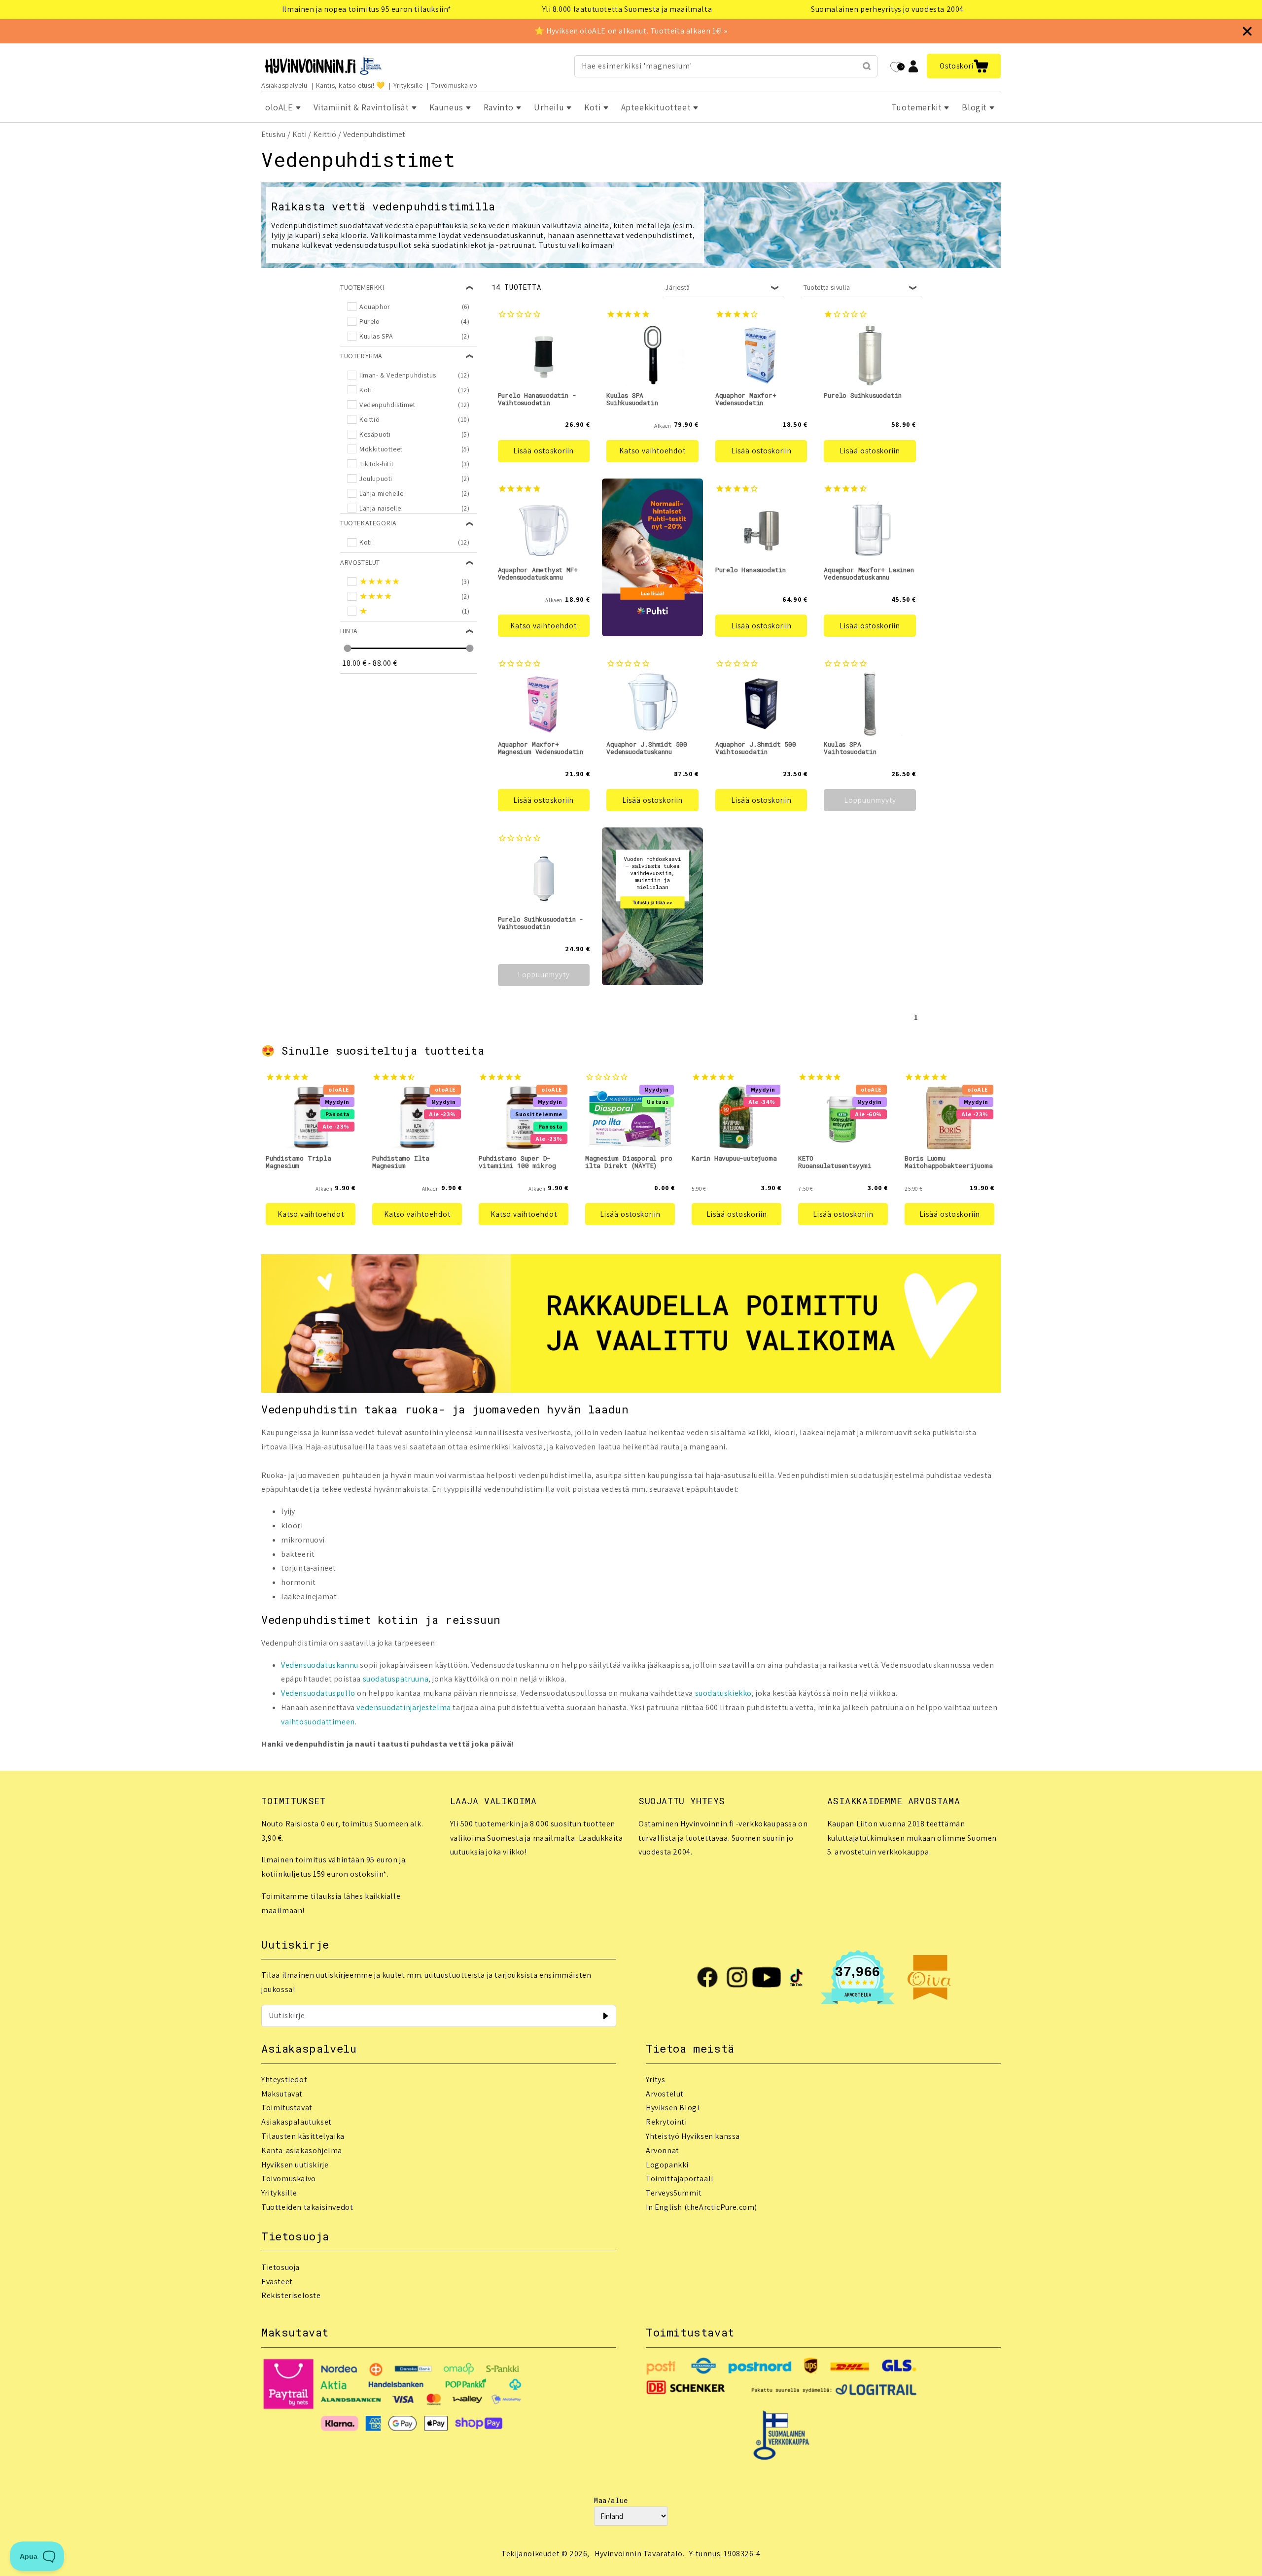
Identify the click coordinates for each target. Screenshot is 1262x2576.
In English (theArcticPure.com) (701, 2207)
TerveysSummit (674, 2193)
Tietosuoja (280, 2267)
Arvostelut (665, 2094)
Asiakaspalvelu (284, 85)
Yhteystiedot (284, 2079)
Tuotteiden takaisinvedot (307, 2207)
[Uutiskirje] (605, 2016)
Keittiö (325, 134)
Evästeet (277, 2282)
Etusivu (273, 134)
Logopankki (667, 2165)
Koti (299, 134)
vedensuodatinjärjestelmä (403, 1707)
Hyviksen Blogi (672, 2108)
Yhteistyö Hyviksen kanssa (693, 2136)
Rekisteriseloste (291, 2295)
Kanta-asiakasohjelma (302, 2150)
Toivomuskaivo (455, 85)
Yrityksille (408, 85)
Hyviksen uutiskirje (295, 2165)
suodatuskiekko (723, 1693)
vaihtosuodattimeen (318, 1722)
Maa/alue (611, 2500)
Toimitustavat (287, 2108)
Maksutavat (282, 2094)
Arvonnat (663, 2150)
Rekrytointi (666, 2122)
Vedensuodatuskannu (320, 1665)
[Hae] (867, 66)
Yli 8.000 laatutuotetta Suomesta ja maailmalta (627, 9)
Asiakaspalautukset (297, 2122)
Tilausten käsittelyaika (303, 2136)
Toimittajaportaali (680, 2179)
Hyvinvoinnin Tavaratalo (639, 2554)
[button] (964, 66)
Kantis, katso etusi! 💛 (351, 85)
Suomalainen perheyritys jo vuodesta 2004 (887, 9)
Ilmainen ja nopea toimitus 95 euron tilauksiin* (367, 9)
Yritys (656, 2079)
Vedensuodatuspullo (318, 1693)
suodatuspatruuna (396, 1679)
